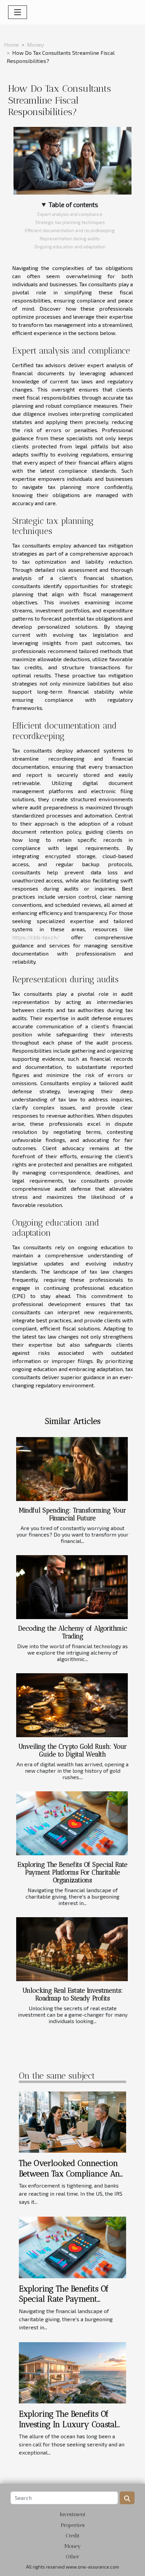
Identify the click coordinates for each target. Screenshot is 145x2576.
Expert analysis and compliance (70, 214)
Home (11, 44)
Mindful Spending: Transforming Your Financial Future (72, 1514)
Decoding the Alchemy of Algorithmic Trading (73, 1632)
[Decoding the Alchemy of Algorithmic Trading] (72, 1587)
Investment (73, 2514)
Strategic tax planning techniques (70, 222)
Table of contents (73, 205)
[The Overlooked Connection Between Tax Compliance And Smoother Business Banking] (72, 2121)
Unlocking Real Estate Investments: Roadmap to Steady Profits (73, 1994)
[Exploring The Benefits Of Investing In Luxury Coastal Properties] (72, 2372)
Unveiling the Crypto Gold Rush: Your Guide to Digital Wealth (73, 1750)
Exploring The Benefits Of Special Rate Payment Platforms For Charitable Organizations (72, 1872)
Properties (73, 2525)
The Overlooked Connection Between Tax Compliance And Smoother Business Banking (72, 2173)
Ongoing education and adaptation (70, 247)
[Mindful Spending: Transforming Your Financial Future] (72, 1469)
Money (35, 44)
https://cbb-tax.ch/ (36, 937)
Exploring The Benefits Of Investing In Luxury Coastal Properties (68, 2424)
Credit (73, 2536)
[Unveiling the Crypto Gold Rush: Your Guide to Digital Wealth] (72, 1705)
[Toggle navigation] (18, 12)
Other (72, 2557)
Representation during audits (70, 239)
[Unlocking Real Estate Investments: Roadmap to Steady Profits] (72, 1949)
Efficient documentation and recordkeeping (70, 230)
